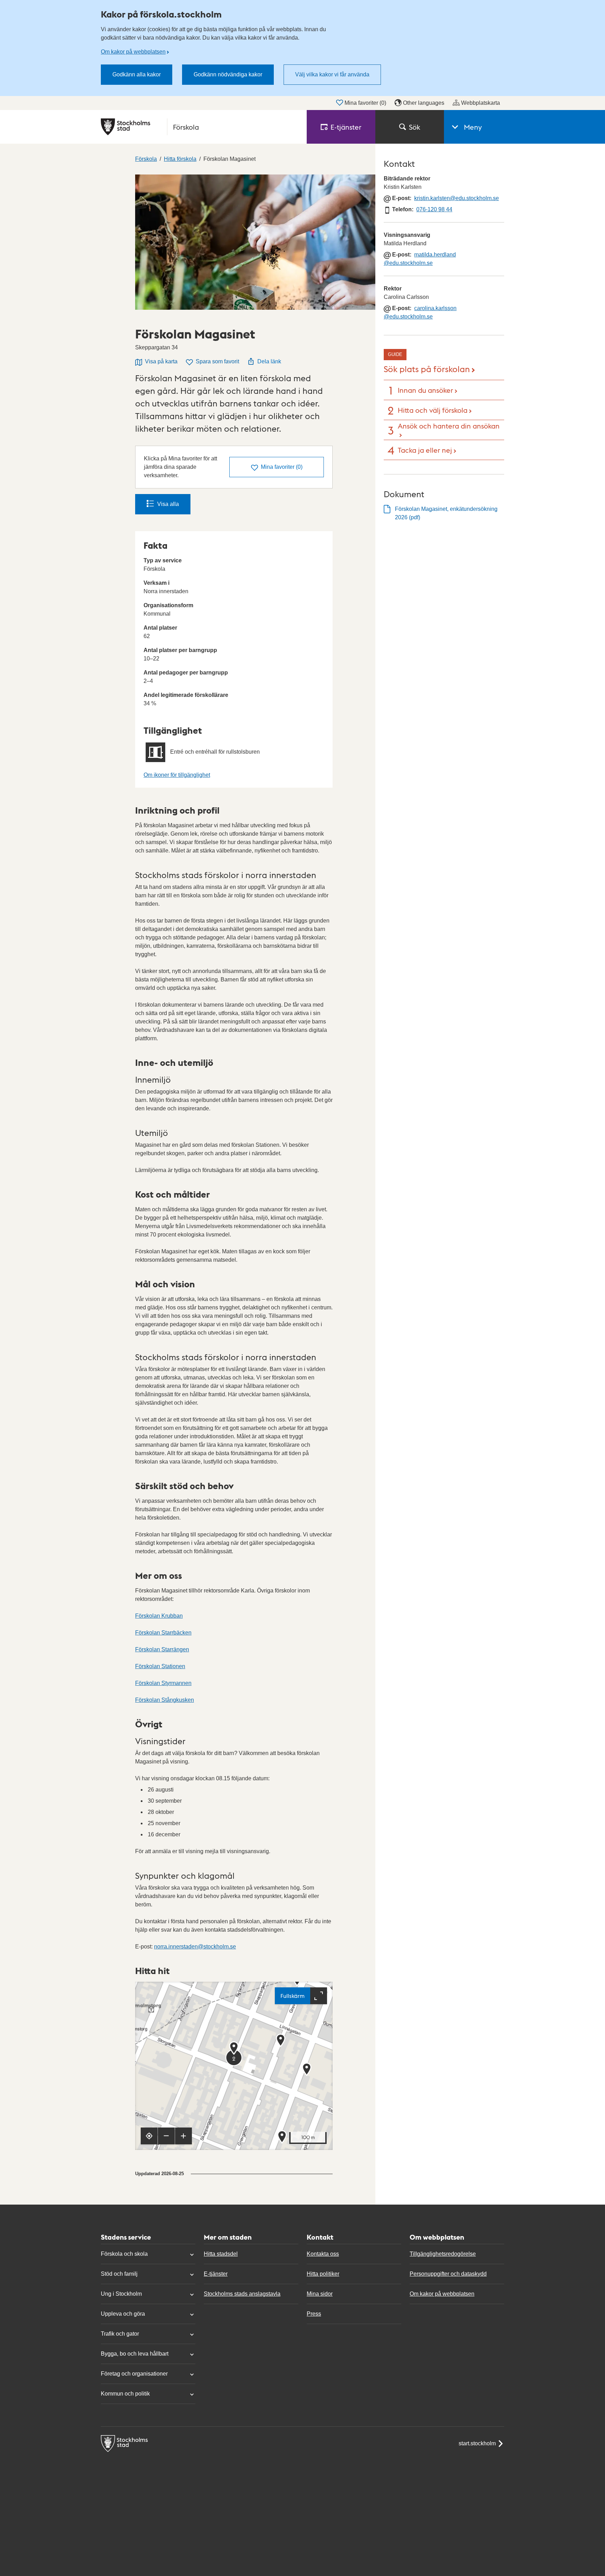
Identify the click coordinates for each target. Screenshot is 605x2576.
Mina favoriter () (365, 103)
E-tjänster (216, 2274)
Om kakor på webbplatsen (133, 52)
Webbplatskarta (481, 103)
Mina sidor (320, 2294)
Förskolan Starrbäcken (163, 1633)
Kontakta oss (323, 2254)
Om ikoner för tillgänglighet (177, 775)
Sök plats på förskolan (427, 368)
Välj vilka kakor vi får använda (332, 74)
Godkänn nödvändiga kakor (228, 74)
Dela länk (269, 361)
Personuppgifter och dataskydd (448, 2274)
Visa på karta (161, 361)
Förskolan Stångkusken (165, 1700)
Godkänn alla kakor (137, 74)
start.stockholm (477, 2443)
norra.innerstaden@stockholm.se (195, 1947)
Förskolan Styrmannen (163, 1683)
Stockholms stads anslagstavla (242, 2294)
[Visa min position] (149, 2136)
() (282, 467)
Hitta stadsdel (221, 2254)
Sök (415, 127)
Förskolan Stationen (160, 1666)
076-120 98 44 (434, 209)
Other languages (424, 103)
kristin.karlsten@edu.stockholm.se (457, 198)
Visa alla (168, 504)
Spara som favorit (217, 361)
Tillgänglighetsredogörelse (443, 2254)
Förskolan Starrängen (162, 1649)
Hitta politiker (323, 2274)
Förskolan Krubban (159, 1616)
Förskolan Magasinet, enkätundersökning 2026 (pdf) (446, 513)
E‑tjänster (346, 127)
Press (314, 2314)
